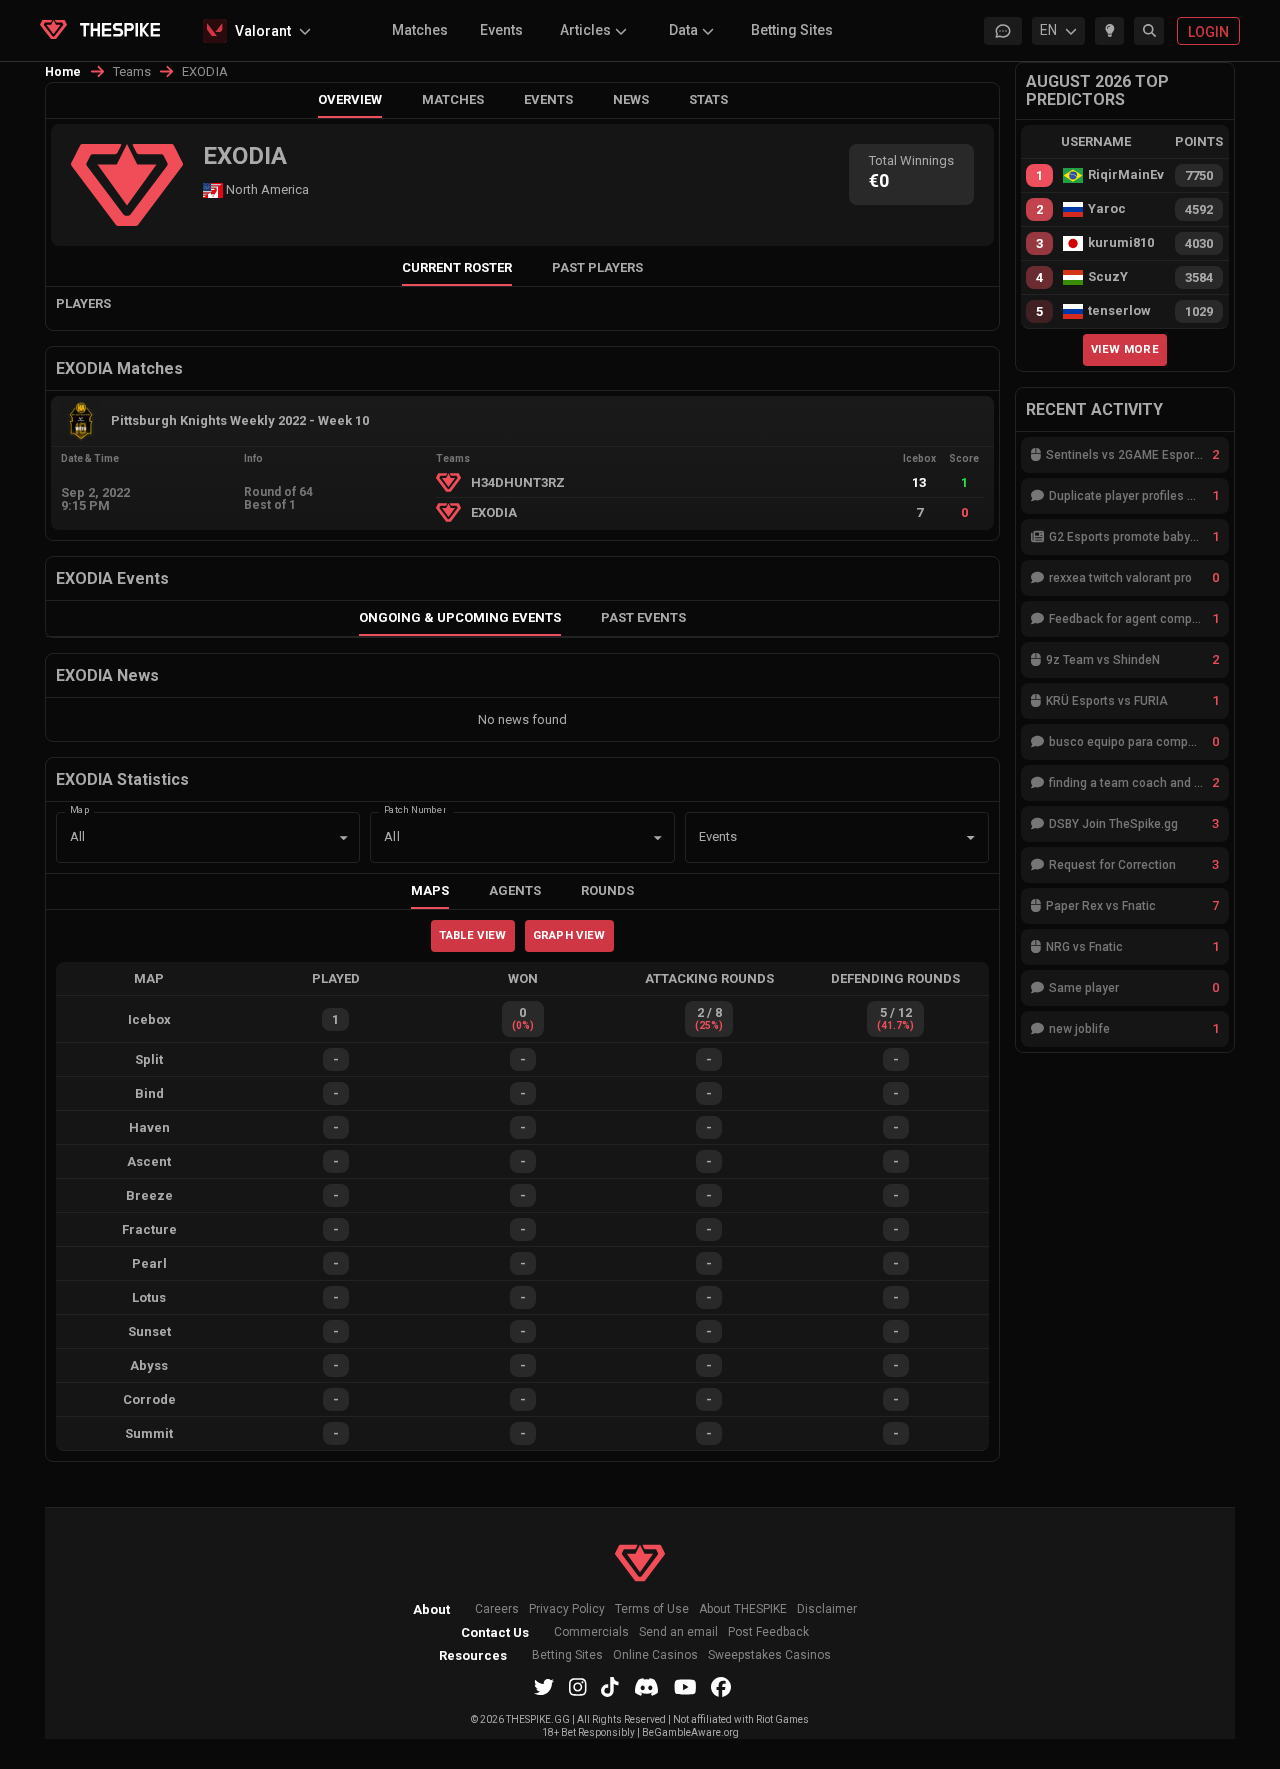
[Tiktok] (610, 1687)
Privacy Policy (567, 1609)
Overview (350, 99)
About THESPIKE (743, 1609)
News (631, 99)
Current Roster (457, 267)
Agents (515, 890)
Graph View (569, 935)
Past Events (643, 617)
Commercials (591, 1632)
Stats (708, 99)
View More (1125, 349)
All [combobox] (77, 836)
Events (501, 30)
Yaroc (1107, 209)
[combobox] (809, 838)
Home (63, 72)
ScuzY (1108, 277)
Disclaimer (827, 1609)
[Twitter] (544, 1687)
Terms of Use (652, 1609)
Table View (472, 935)
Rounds (607, 890)
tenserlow (1119, 311)
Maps (430, 890)
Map (80, 808)
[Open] (971, 838)
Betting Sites (792, 30)
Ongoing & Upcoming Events (460, 617)
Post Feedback (768, 1632)
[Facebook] (721, 1687)
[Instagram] (578, 1687)
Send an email (678, 1632)
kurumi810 (1121, 243)
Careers (497, 1609)
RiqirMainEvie (1126, 175)
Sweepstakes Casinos (769, 1655)
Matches (420, 30)
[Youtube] (685, 1687)
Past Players (597, 267)
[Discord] (646, 1687)
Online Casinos (655, 1655)
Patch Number (415, 808)
